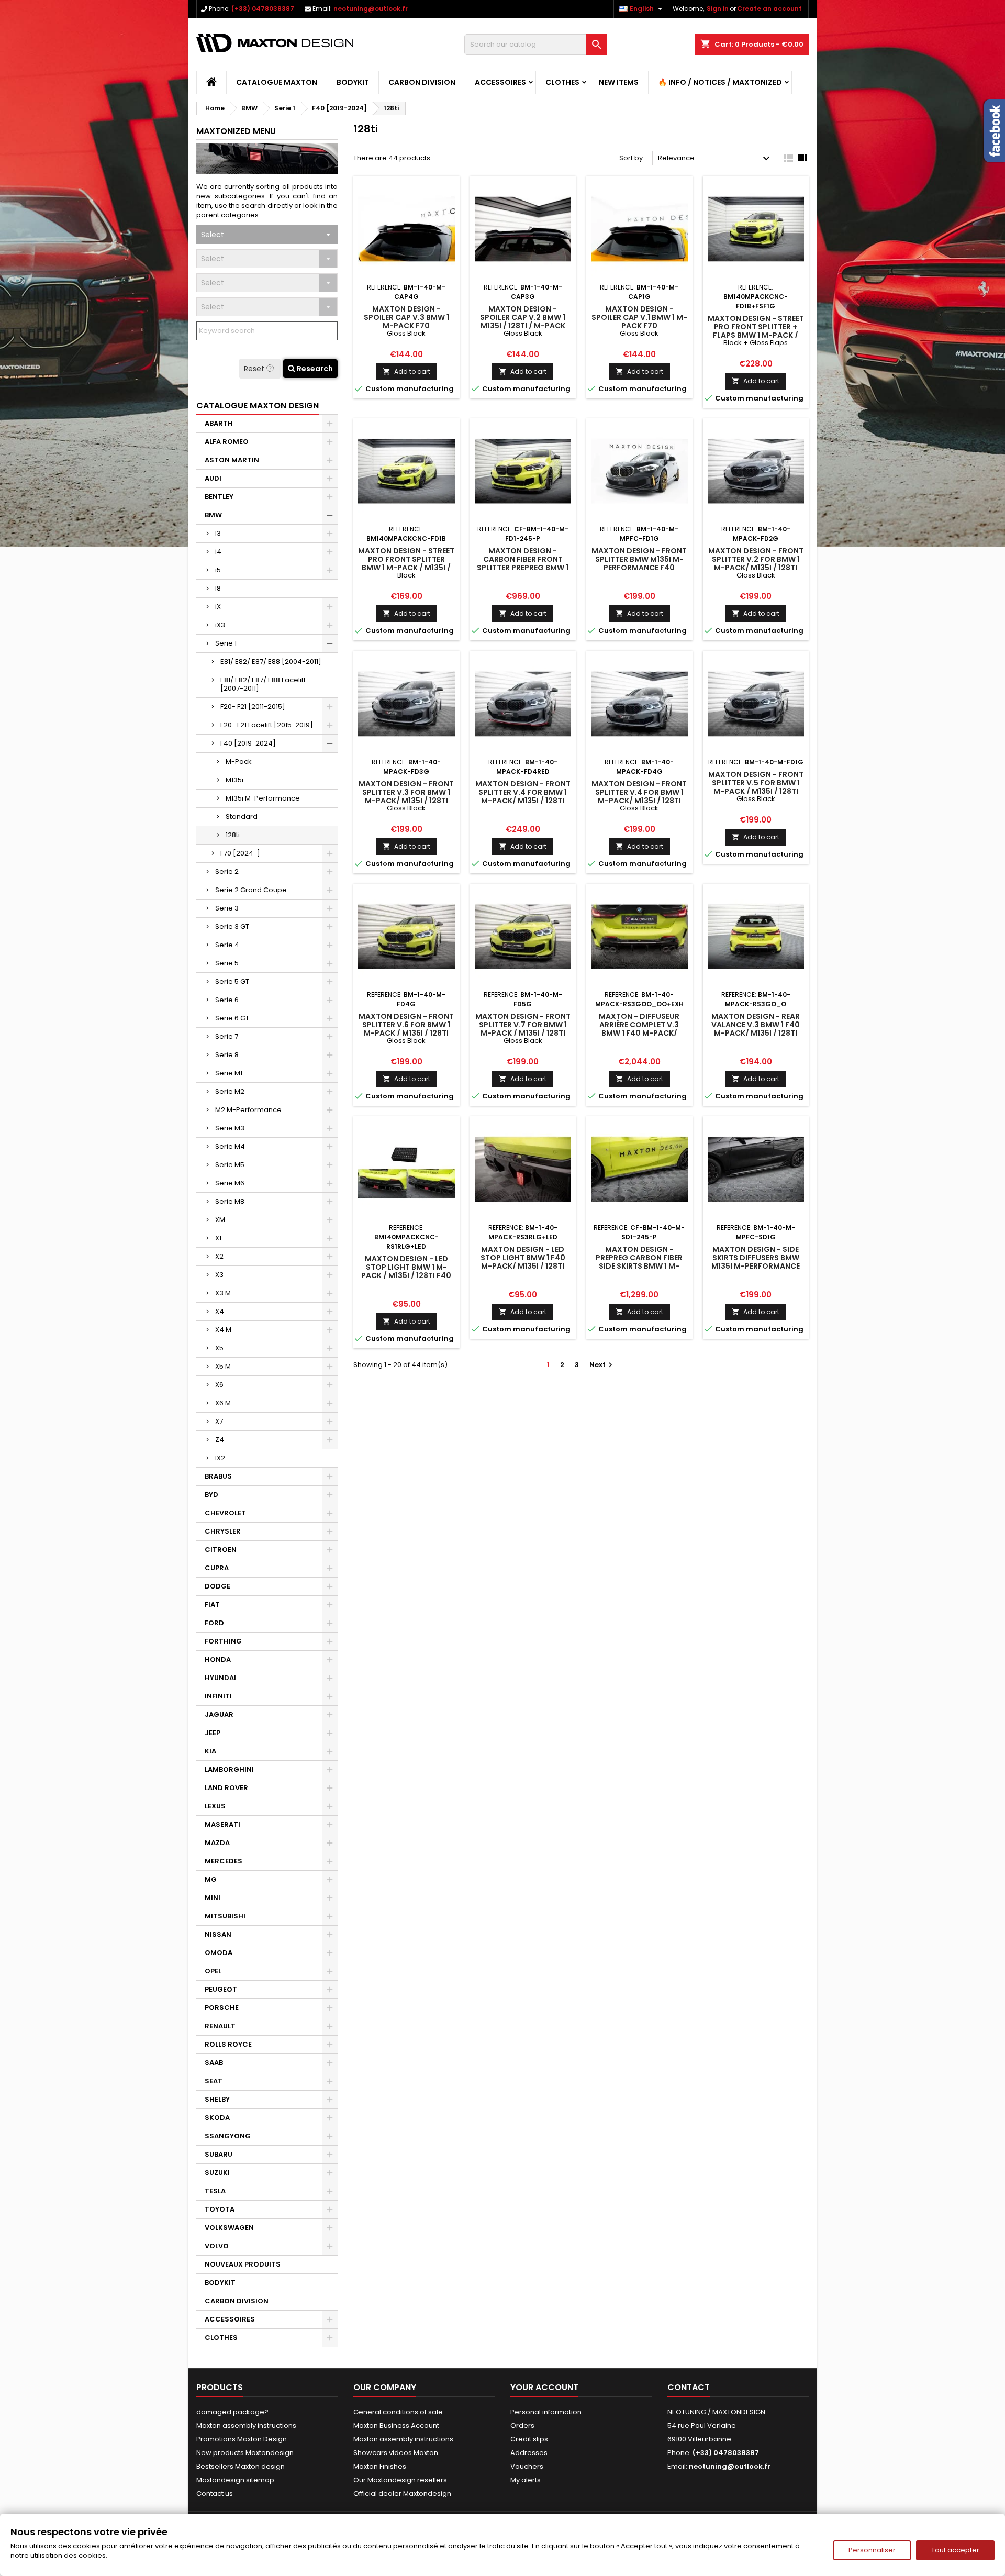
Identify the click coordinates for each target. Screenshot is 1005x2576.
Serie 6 (227, 1000)
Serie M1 (229, 1073)
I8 (218, 588)
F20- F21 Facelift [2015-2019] (267, 725)
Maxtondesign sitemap (235, 2480)
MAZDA (217, 1843)
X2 (219, 1256)
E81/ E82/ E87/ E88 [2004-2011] (271, 662)
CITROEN (221, 1550)
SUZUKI (217, 2173)
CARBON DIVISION (422, 82)
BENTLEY (219, 497)
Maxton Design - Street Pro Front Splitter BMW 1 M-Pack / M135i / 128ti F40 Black (406, 563)
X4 (220, 1311)
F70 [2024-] (240, 853)
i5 (218, 570)
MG (211, 1879)
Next (602, 1365)
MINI (213, 1898)
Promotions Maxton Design (242, 2439)
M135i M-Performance (263, 798)
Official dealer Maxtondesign (402, 2494)
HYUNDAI (220, 1678)
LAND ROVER (226, 1788)
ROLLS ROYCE (228, 2044)
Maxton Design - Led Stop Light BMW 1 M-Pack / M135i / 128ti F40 (406, 1267)
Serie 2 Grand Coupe (251, 890)
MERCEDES (224, 1861)
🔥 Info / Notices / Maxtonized (720, 82)
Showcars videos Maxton (396, 2453)
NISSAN (218, 1934)
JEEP (213, 1733)
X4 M (223, 1330)
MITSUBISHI (225, 1916)
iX (218, 607)
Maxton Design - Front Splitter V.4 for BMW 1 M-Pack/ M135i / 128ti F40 (523, 796)
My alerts (526, 2480)
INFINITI (218, 1696)
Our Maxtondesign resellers (400, 2480)
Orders (522, 2425)
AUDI (213, 478)
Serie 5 (227, 963)
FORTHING (223, 1641)
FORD (214, 1623)
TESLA (215, 2191)
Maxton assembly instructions (246, 2425)
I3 (218, 533)
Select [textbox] (213, 235)
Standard (242, 817)
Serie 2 (227, 871)
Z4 (220, 1440)
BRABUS (218, 1476)
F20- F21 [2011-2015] (253, 707)
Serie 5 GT (232, 981)
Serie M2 (230, 1091)
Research (314, 369)
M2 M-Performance (248, 1110)
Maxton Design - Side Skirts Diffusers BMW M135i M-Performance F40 (756, 1262)
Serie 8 (227, 1055)
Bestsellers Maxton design (241, 2466)
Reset (255, 369)
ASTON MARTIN (232, 460)
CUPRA (217, 1568)
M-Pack (239, 762)
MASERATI (222, 1824)
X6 (219, 1385)
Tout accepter (955, 2550)
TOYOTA (220, 2209)
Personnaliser (872, 2550)
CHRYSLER (223, 1531)
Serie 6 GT (232, 1018)
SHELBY (217, 2099)
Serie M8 (230, 1201)
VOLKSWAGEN (229, 2228)
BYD (211, 1495)
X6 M (223, 1403)
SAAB (214, 2063)
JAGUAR (219, 1714)
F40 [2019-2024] (248, 743)
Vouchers (527, 2466)
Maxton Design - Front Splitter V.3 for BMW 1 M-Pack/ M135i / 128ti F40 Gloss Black (406, 796)
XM (220, 1220)
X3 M (223, 1293)
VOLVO (217, 2246)
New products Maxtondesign (245, 2453)
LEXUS (215, 1806)
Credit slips (529, 2439)
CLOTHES (562, 82)
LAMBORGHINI (229, 1769)
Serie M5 (230, 1165)
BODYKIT (353, 82)
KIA (210, 1751)
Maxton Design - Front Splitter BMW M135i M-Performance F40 (639, 559)
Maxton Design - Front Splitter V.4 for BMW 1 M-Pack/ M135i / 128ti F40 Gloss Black (639, 796)
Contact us (215, 2494)
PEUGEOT (221, 1989)
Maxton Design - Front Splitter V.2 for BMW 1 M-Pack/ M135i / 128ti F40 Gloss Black (756, 563)
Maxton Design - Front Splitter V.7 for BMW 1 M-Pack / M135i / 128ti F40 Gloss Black (523, 1029)
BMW (213, 515)
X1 (218, 1238)
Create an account (769, 9)
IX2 (220, 1458)
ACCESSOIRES (500, 82)
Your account (544, 2387)
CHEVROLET (225, 1513)
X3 (219, 1275)
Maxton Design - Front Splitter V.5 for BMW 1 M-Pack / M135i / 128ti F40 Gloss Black (756, 787)
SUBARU (219, 2154)
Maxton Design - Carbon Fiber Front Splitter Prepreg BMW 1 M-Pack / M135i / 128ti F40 (523, 568)
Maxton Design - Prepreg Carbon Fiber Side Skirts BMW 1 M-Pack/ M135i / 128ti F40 (639, 1262)
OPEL (213, 1971)
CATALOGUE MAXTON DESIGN (258, 406)
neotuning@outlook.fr (371, 9)
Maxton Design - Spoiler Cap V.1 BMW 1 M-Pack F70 (639, 317)
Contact (689, 2387)
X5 (219, 1348)
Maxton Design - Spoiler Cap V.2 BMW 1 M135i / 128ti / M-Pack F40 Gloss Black (523, 321)
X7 (219, 1421)
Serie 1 (226, 643)
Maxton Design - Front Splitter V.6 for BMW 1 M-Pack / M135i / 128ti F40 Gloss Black (406, 1029)
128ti (233, 835)
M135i (234, 780)
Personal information (546, 2412)
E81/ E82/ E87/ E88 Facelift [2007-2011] (263, 684)
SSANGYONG (228, 2136)
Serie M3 (230, 1128)
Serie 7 (227, 1036)
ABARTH (219, 423)
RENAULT (220, 2026)
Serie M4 (230, 1146)
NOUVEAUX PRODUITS (243, 2264)
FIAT (212, 1605)
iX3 (220, 625)
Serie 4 (227, 945)
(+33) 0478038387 (263, 9)
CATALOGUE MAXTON (277, 82)
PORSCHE (222, 2008)
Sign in (718, 9)
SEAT (214, 2081)
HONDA (218, 1659)
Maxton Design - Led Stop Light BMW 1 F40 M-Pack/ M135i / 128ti (523, 1258)
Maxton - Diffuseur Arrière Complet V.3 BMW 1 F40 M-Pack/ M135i (639, 1029)
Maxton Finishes (380, 2466)
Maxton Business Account (396, 2425)
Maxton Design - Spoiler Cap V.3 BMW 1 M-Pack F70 (406, 317)
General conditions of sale (398, 2412)
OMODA (219, 1953)
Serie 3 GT (232, 926)
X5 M (223, 1366)
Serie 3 (227, 908)
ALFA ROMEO (227, 442)
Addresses (529, 2453)
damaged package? (232, 2412)
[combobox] (267, 235)
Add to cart (406, 371)
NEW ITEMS (619, 82)
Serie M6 (230, 1183)
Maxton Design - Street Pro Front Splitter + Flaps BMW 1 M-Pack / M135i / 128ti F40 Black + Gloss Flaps (756, 335)
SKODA (217, 2118)
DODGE (217, 1586)
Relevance (715, 159)
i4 (218, 552)
